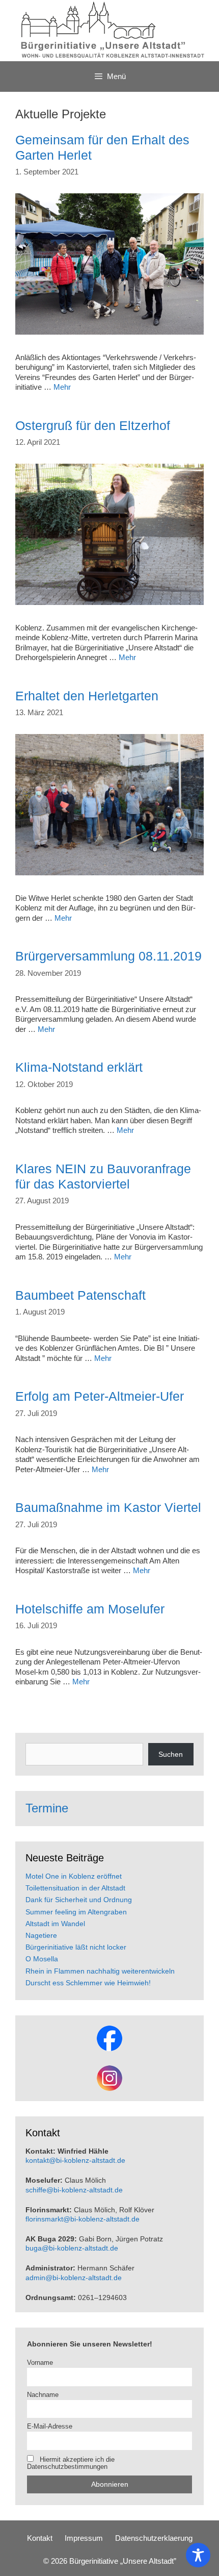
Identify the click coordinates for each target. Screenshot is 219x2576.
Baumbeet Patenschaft (80, 1295)
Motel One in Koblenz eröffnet (74, 1876)
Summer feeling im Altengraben (76, 1912)
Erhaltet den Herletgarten (87, 696)
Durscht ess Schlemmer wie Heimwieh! (88, 1983)
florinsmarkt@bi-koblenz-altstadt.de (83, 2219)
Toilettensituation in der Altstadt (75, 1888)
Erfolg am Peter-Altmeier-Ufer (100, 1396)
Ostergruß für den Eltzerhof (93, 425)
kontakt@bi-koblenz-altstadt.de (75, 2160)
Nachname (43, 2395)
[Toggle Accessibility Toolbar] (198, 2555)
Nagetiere (41, 1935)
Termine (47, 1808)
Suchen (171, 1754)
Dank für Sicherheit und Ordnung (79, 1900)
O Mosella (42, 1959)
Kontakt (40, 2538)
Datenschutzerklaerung (154, 2538)
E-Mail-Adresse (50, 2427)
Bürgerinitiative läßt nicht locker (76, 1947)
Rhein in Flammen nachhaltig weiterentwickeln (100, 1971)
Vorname (40, 2363)
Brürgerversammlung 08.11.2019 (108, 956)
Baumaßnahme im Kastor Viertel (108, 1507)
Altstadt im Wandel (55, 1924)
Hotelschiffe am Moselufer (90, 1609)
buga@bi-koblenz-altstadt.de (72, 2248)
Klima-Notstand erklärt (79, 1067)
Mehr (62, 387)
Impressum (84, 2538)
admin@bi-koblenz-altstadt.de (74, 2278)
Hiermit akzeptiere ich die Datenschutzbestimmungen (71, 2463)
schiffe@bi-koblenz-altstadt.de (74, 2190)
